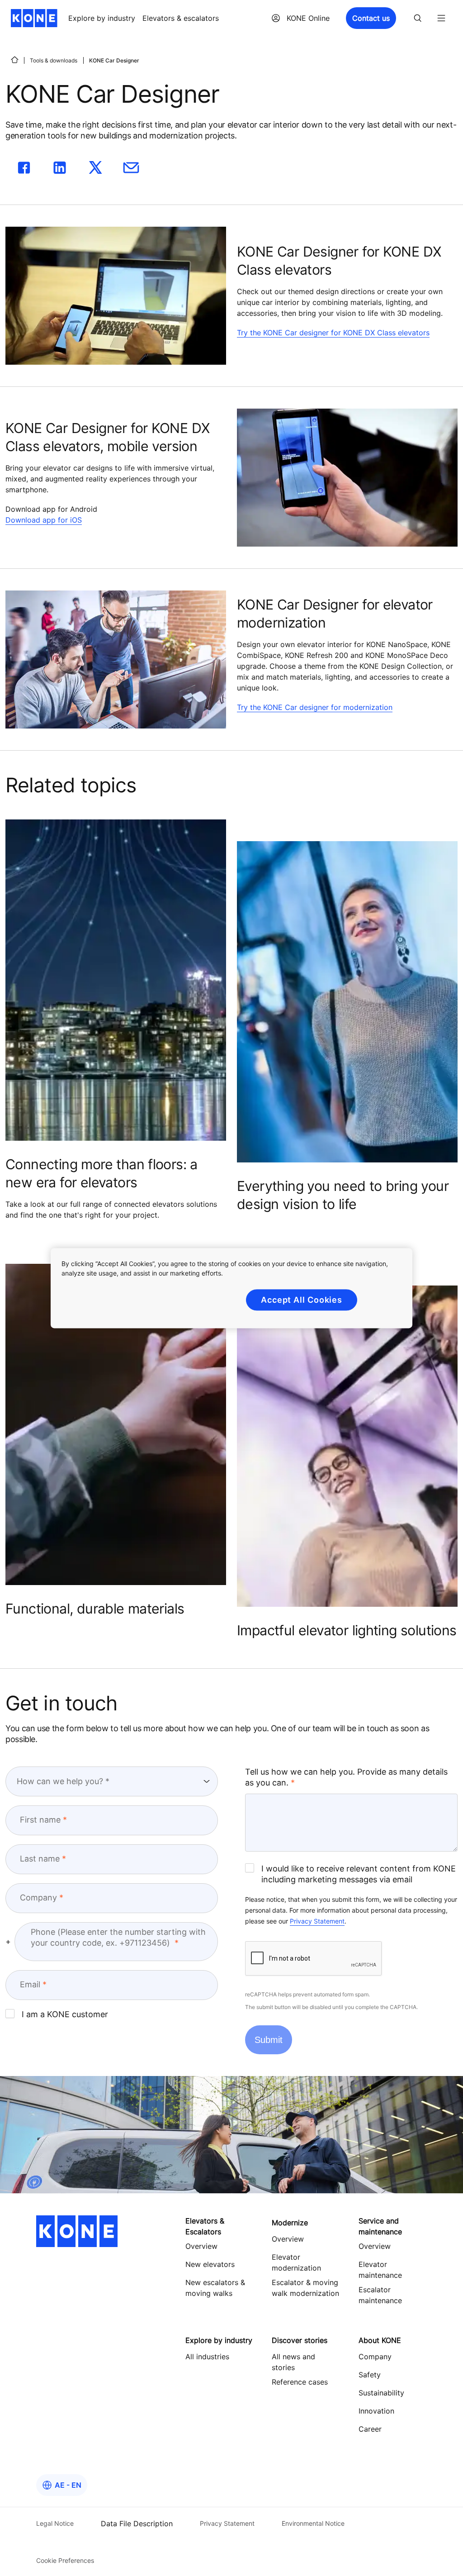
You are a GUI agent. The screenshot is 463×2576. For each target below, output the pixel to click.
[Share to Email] (131, 166)
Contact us (371, 18)
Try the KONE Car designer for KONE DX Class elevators (333, 333)
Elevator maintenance (380, 2270)
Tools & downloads (54, 60)
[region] (231, 1288)
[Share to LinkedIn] (60, 166)
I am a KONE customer (65, 2014)
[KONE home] (34, 18)
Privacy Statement (317, 1921)
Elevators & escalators (181, 18)
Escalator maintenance (380, 2295)
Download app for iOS (44, 520)
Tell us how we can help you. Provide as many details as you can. (346, 1777)
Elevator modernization (296, 2262)
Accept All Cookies (302, 1300)
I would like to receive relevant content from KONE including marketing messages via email (359, 1874)
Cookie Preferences (65, 2560)
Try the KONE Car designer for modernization (315, 707)
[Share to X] (95, 166)
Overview (288, 2239)
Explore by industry (102, 18)
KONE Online (308, 18)
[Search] (418, 18)
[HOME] (14, 60)
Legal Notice (55, 2523)
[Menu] (441, 18)
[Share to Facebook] (24, 166)
